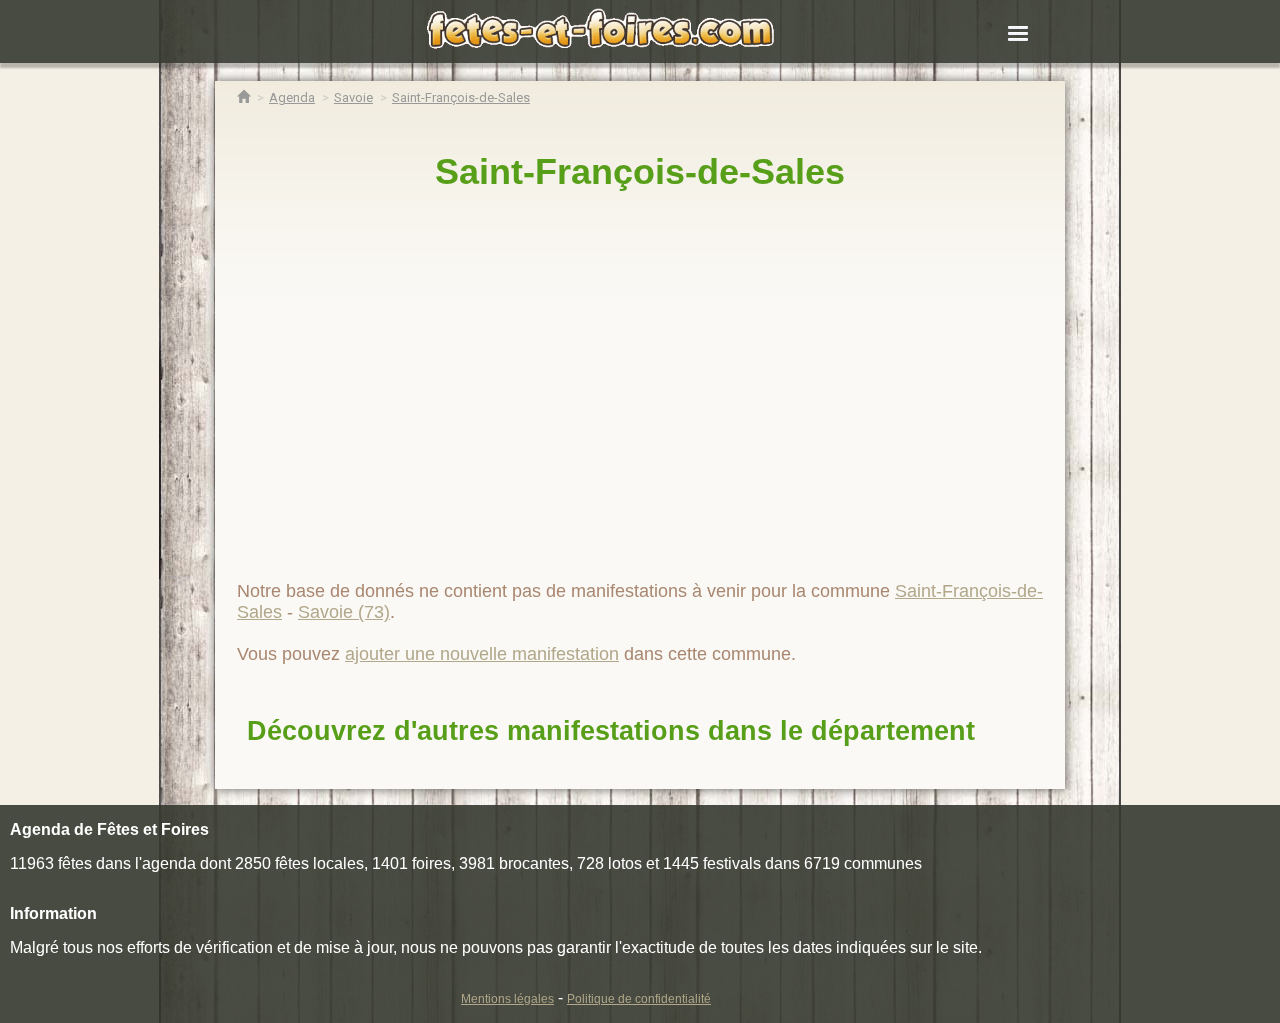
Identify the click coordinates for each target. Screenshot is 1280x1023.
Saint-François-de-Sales (640, 171)
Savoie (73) (344, 612)
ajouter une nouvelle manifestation (482, 654)
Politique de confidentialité (639, 999)
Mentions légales (507, 999)
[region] (640, 377)
